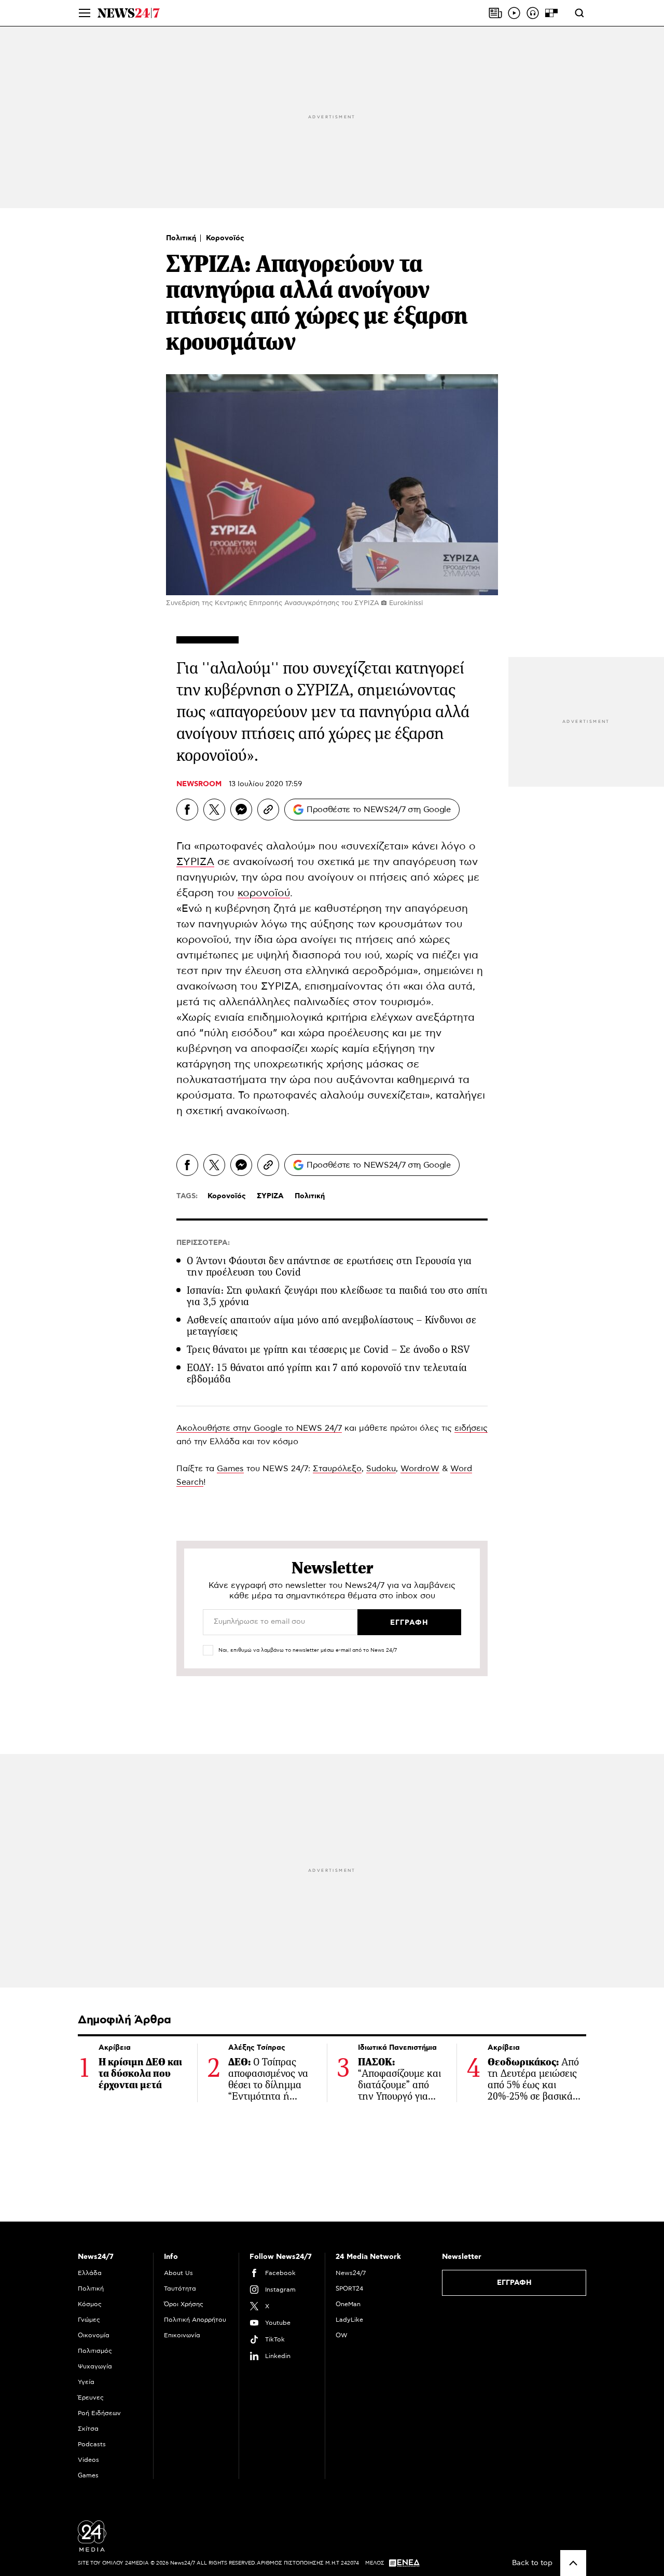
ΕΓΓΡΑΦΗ (514, 2283)
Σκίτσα (88, 2429)
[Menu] (85, 13)
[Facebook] (187, 810)
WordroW (420, 1469)
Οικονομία (94, 2335)
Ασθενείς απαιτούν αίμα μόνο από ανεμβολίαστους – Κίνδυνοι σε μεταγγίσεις (331, 1326)
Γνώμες (89, 2320)
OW (342, 2335)
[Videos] (514, 13)
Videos (88, 2460)
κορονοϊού (264, 893)
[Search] (579, 13)
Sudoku (381, 1469)
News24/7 (351, 2273)
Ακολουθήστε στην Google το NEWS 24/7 (259, 1428)
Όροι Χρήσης (184, 2304)
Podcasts (92, 2444)
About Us (178, 2273)
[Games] (551, 13)
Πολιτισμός (95, 2351)
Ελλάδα (90, 2273)
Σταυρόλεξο (337, 1469)
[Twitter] (214, 810)
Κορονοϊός (225, 238)
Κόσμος (90, 2304)
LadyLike (349, 2320)
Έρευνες (91, 2397)
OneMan (348, 2304)
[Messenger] (241, 810)
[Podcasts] (533, 13)
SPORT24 (349, 2289)
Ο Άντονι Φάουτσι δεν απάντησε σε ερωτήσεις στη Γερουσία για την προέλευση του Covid (329, 1266)
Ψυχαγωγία (95, 2366)
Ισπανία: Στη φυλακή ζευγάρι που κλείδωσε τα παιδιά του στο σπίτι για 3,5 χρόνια (337, 1296)
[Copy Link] (268, 810)
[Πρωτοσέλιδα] (495, 13)
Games (230, 1469)
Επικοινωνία (182, 2335)
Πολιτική (182, 238)
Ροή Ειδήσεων (99, 2413)
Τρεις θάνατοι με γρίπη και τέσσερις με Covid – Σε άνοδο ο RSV (328, 1349)
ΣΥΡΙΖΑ (195, 862)
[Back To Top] (573, 2563)
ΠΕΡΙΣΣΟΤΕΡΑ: (203, 1243)
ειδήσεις (471, 1428)
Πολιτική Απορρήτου (195, 2320)
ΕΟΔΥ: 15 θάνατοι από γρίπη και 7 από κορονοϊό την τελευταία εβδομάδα (327, 1373)
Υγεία (86, 2382)
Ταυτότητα (180, 2289)
